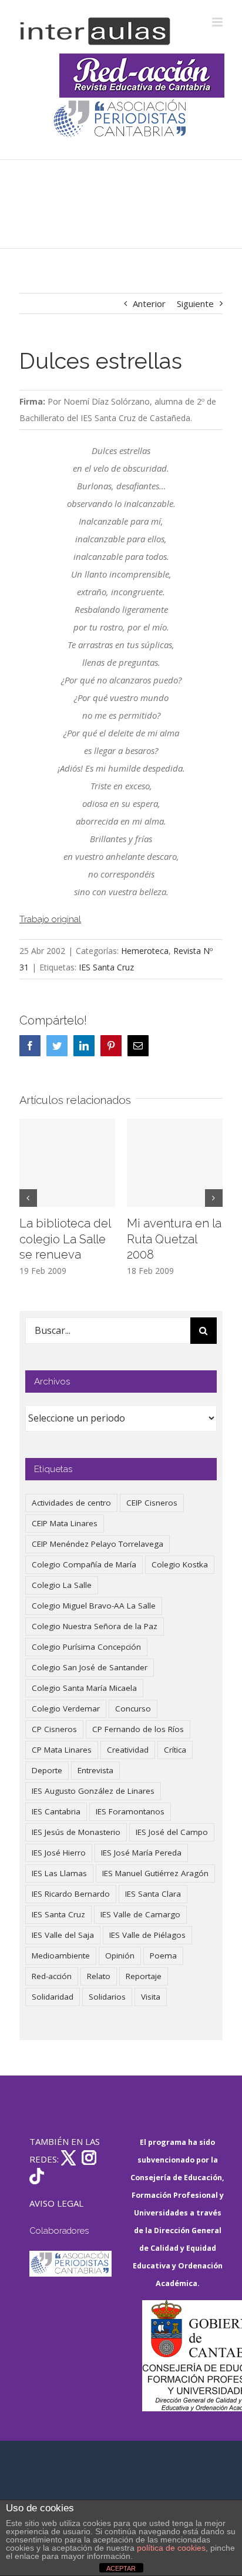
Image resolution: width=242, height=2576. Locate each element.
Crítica (175, 1750)
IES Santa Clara (153, 1894)
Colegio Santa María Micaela (84, 1688)
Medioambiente (61, 1956)
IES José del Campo (172, 1832)
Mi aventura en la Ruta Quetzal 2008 (174, 1239)
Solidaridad (53, 1997)
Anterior (149, 303)
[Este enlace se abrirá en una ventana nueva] (183, 2356)
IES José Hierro (59, 1853)
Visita (151, 1997)
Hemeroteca (145, 951)
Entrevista (95, 1770)
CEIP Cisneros (152, 1503)
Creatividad (128, 1750)
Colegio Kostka (180, 1564)
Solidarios (107, 1997)
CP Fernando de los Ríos (138, 1729)
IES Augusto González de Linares (93, 1791)
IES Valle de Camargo (140, 1914)
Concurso (133, 1709)
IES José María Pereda (141, 1853)
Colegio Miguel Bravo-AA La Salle (94, 1606)
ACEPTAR (121, 2568)
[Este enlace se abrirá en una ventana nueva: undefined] (121, 120)
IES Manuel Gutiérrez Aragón (155, 1873)
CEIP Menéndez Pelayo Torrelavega (98, 1544)
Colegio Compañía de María (84, 1564)
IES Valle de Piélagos (147, 1935)
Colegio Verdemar (66, 1709)
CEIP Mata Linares (65, 1523)
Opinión (120, 1956)
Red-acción (52, 1976)
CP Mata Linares (62, 1750)
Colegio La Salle (62, 1585)
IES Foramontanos (130, 1811)
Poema (163, 1956)
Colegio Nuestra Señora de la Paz (95, 1626)
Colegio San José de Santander (90, 1667)
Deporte (47, 1770)
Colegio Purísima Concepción (86, 1647)
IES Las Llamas (59, 1873)
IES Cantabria (56, 1811)
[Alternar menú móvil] (218, 22)
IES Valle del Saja (63, 1935)
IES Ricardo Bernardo (71, 1894)
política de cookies (171, 2548)
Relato (99, 1976)
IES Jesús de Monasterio (76, 1832)
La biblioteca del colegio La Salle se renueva (65, 1239)
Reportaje (144, 1976)
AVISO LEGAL (56, 2203)
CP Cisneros (54, 1729)
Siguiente (195, 303)
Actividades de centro (71, 1503)
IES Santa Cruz (106, 967)
